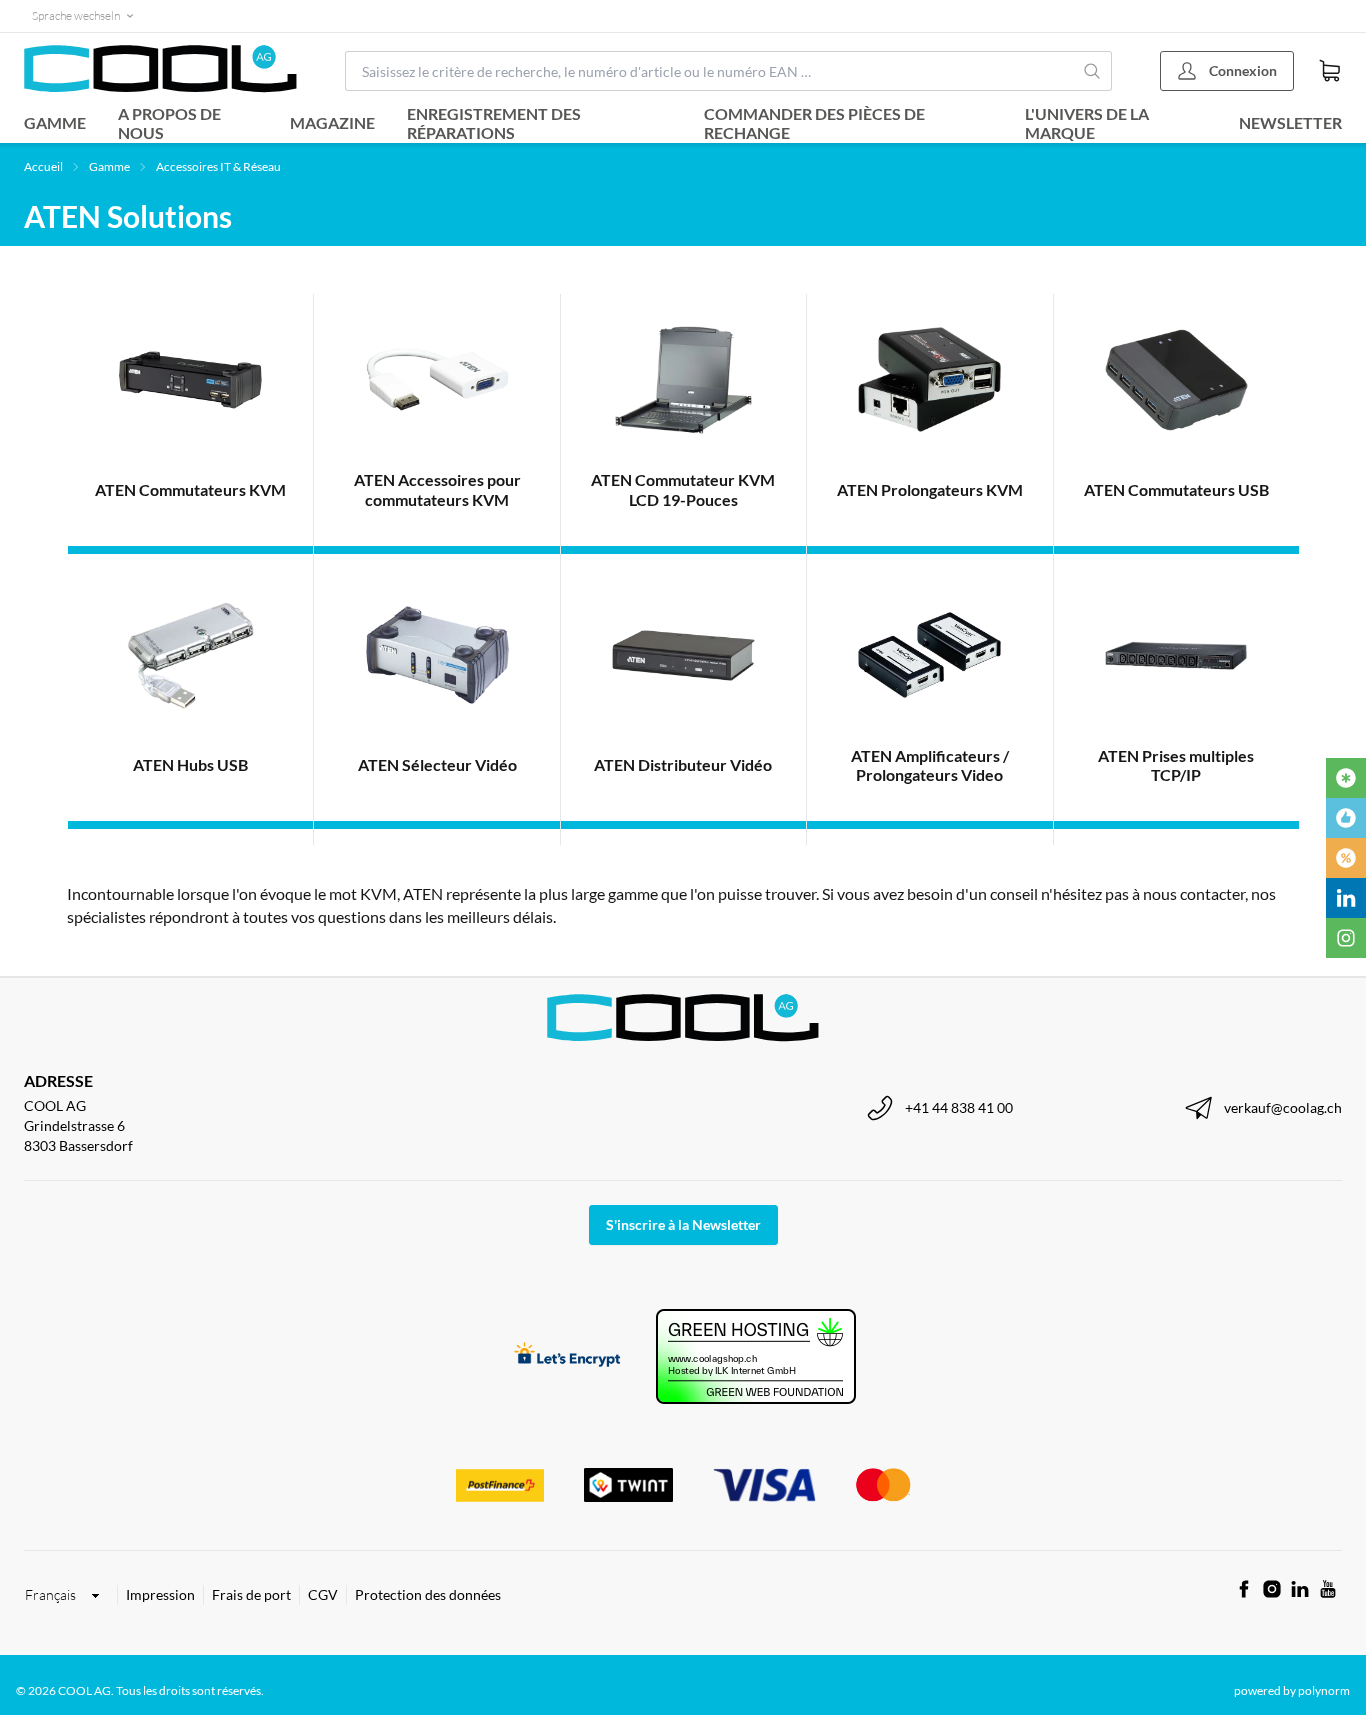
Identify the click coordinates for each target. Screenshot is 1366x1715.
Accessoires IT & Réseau (218, 166)
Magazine (332, 122)
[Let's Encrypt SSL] (567, 1356)
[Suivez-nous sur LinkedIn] (1300, 1589)
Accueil (43, 166)
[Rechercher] (1093, 71)
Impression (160, 1594)
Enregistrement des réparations (494, 123)
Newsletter (1290, 122)
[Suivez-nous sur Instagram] (1272, 1589)
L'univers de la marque (1087, 123)
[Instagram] (1346, 938)
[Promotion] (1346, 858)
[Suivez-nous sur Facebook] (1244, 1589)
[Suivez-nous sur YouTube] (1328, 1589)
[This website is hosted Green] (756, 1356)
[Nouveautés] (1346, 778)
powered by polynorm (1292, 1690)
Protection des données (428, 1594)
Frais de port (251, 1594)
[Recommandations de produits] (1346, 818)
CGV (323, 1594)
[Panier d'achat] (1330, 71)
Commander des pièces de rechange (814, 123)
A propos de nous (169, 123)
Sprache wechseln (76, 15)
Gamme (55, 122)
